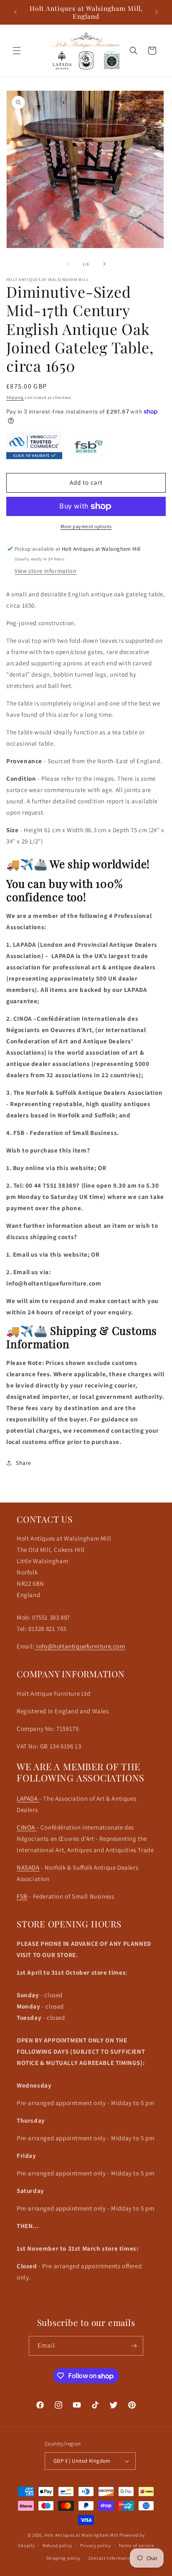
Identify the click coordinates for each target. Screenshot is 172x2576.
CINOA (27, 1827)
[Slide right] (104, 264)
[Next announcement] (157, 12)
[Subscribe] (134, 2346)
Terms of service (136, 2545)
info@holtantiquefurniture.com (80, 1646)
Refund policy (57, 2545)
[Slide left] (68, 264)
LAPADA (28, 1798)
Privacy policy (96, 2545)
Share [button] (24, 1463)
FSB (22, 1896)
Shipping (15, 397)
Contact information (111, 2558)
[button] (17, 51)
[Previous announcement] (15, 12)
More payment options (86, 526)
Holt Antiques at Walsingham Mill (82, 2535)
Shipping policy (64, 2558)
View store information (46, 571)
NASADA (28, 1867)
